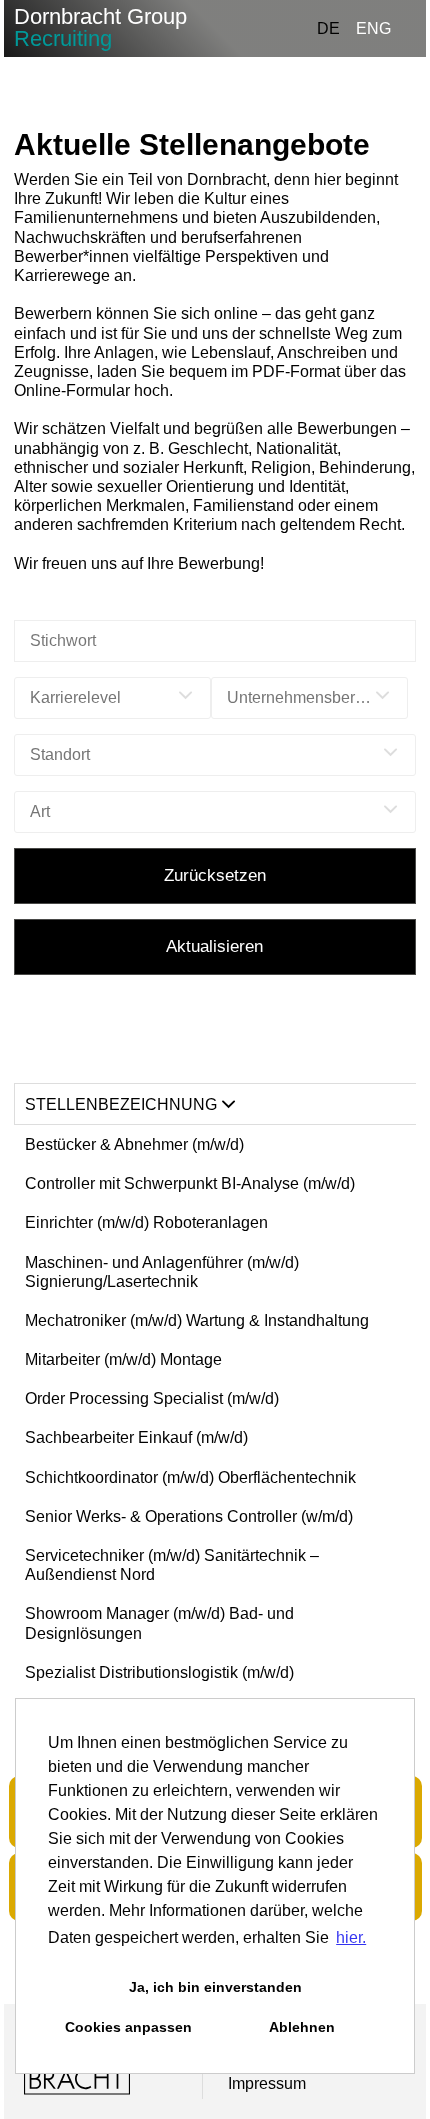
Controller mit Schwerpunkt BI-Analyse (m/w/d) (190, 1183)
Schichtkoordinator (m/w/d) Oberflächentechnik (190, 1477)
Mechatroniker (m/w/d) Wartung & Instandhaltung (197, 1320)
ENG (373, 28)
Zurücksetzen (215, 875)
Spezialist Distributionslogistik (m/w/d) (159, 1672)
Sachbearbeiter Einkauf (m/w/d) (136, 1437)
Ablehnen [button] (302, 2027)
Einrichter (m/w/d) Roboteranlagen (146, 1222)
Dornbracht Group (100, 27)
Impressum (267, 2083)
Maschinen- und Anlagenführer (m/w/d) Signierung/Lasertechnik (162, 1272)
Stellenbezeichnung (121, 1104)
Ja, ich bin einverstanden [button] (215, 1987)
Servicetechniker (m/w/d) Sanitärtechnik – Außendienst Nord (172, 1565)
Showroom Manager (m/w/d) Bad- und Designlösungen (159, 1623)
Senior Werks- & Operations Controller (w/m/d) (189, 1516)
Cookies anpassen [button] (128, 2027)
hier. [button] (351, 1937)
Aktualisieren (214, 946)
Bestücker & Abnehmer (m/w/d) (134, 1144)
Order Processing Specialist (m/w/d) (152, 1398)
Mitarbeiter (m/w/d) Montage (123, 1359)
